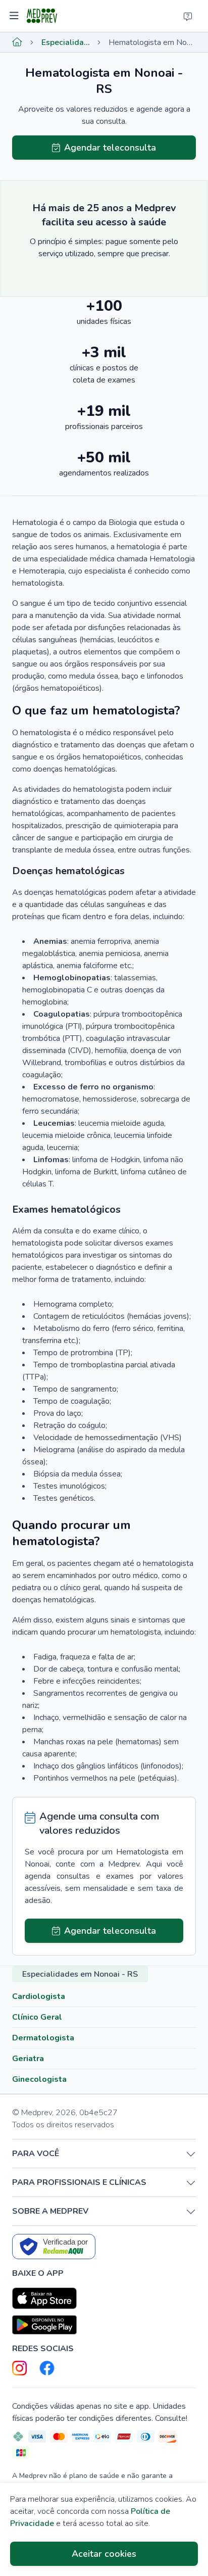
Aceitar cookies (104, 2554)
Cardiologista (39, 1996)
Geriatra (28, 2059)
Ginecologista (39, 2079)
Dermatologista (43, 2038)
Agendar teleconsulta (110, 148)
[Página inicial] (17, 42)
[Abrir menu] (15, 16)
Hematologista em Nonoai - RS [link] (152, 42)
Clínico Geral (37, 2017)
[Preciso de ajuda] (188, 16)
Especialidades (66, 42)
